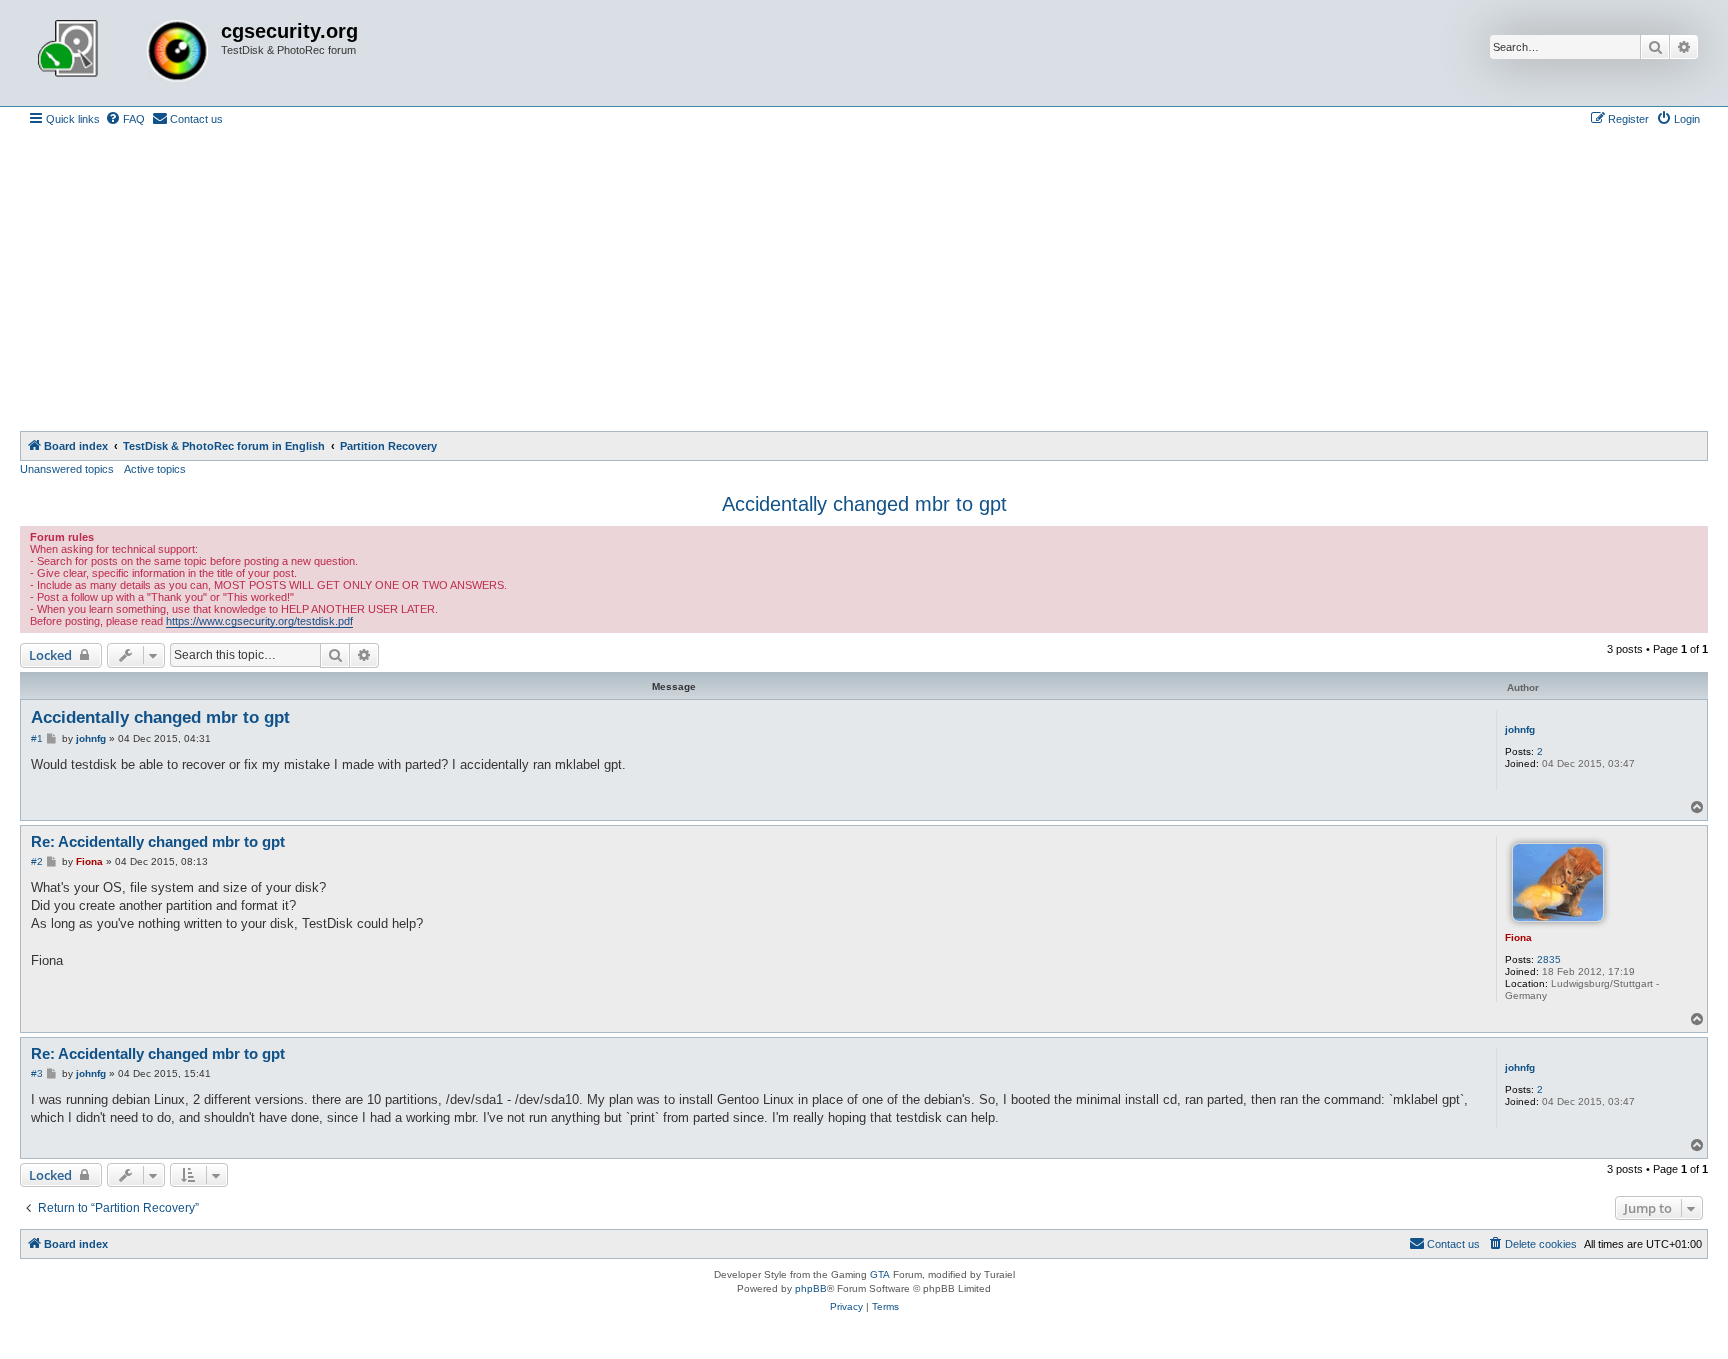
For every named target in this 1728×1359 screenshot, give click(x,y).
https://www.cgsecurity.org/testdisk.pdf (259, 621)
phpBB (811, 1288)
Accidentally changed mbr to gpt (864, 504)
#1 (37, 738)
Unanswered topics (67, 469)
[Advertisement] (864, 281)
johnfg (1520, 729)
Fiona (1518, 937)
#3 (37, 1073)
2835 (1549, 959)
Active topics (155, 469)
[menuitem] (125, 119)
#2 (37, 861)
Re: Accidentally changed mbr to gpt (158, 841)
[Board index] (123, 53)
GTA (880, 1274)
